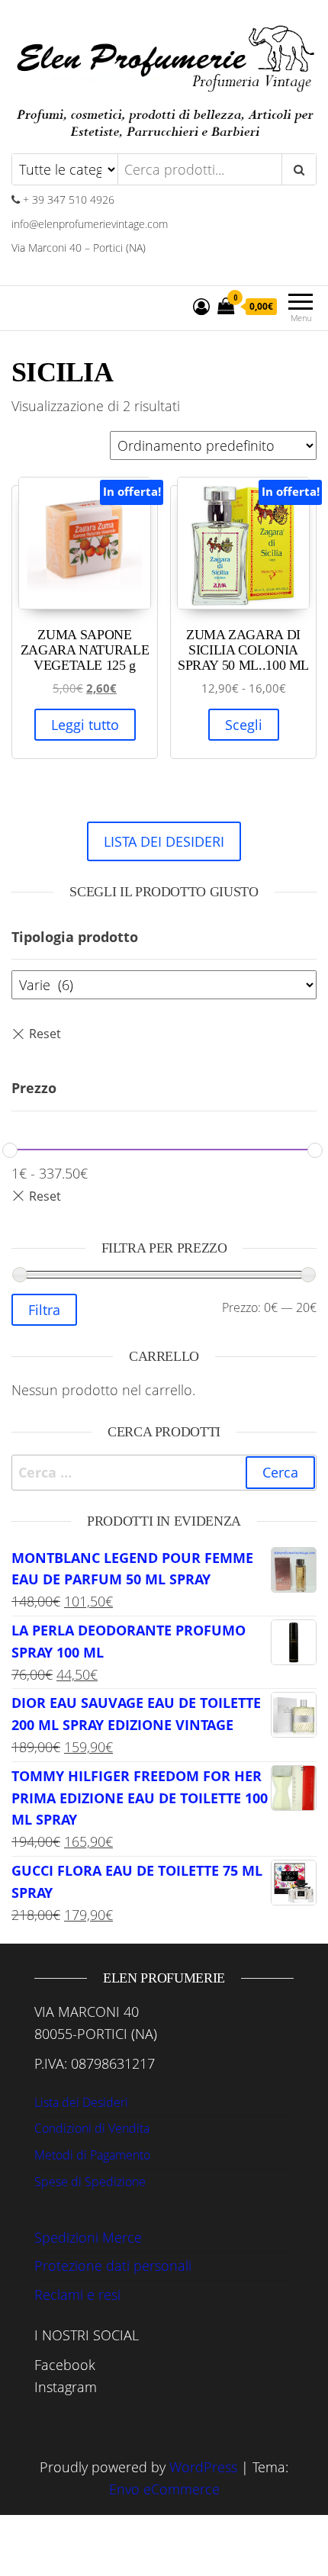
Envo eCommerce (164, 2489)
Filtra (44, 1310)
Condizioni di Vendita (92, 2128)
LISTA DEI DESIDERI (164, 841)
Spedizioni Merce (88, 2237)
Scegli (244, 725)
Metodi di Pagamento (92, 2155)
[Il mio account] (201, 306)
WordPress (203, 2467)
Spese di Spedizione (90, 2182)
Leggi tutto (85, 725)
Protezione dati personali (113, 2266)
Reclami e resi (77, 2295)
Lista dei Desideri (81, 2102)
